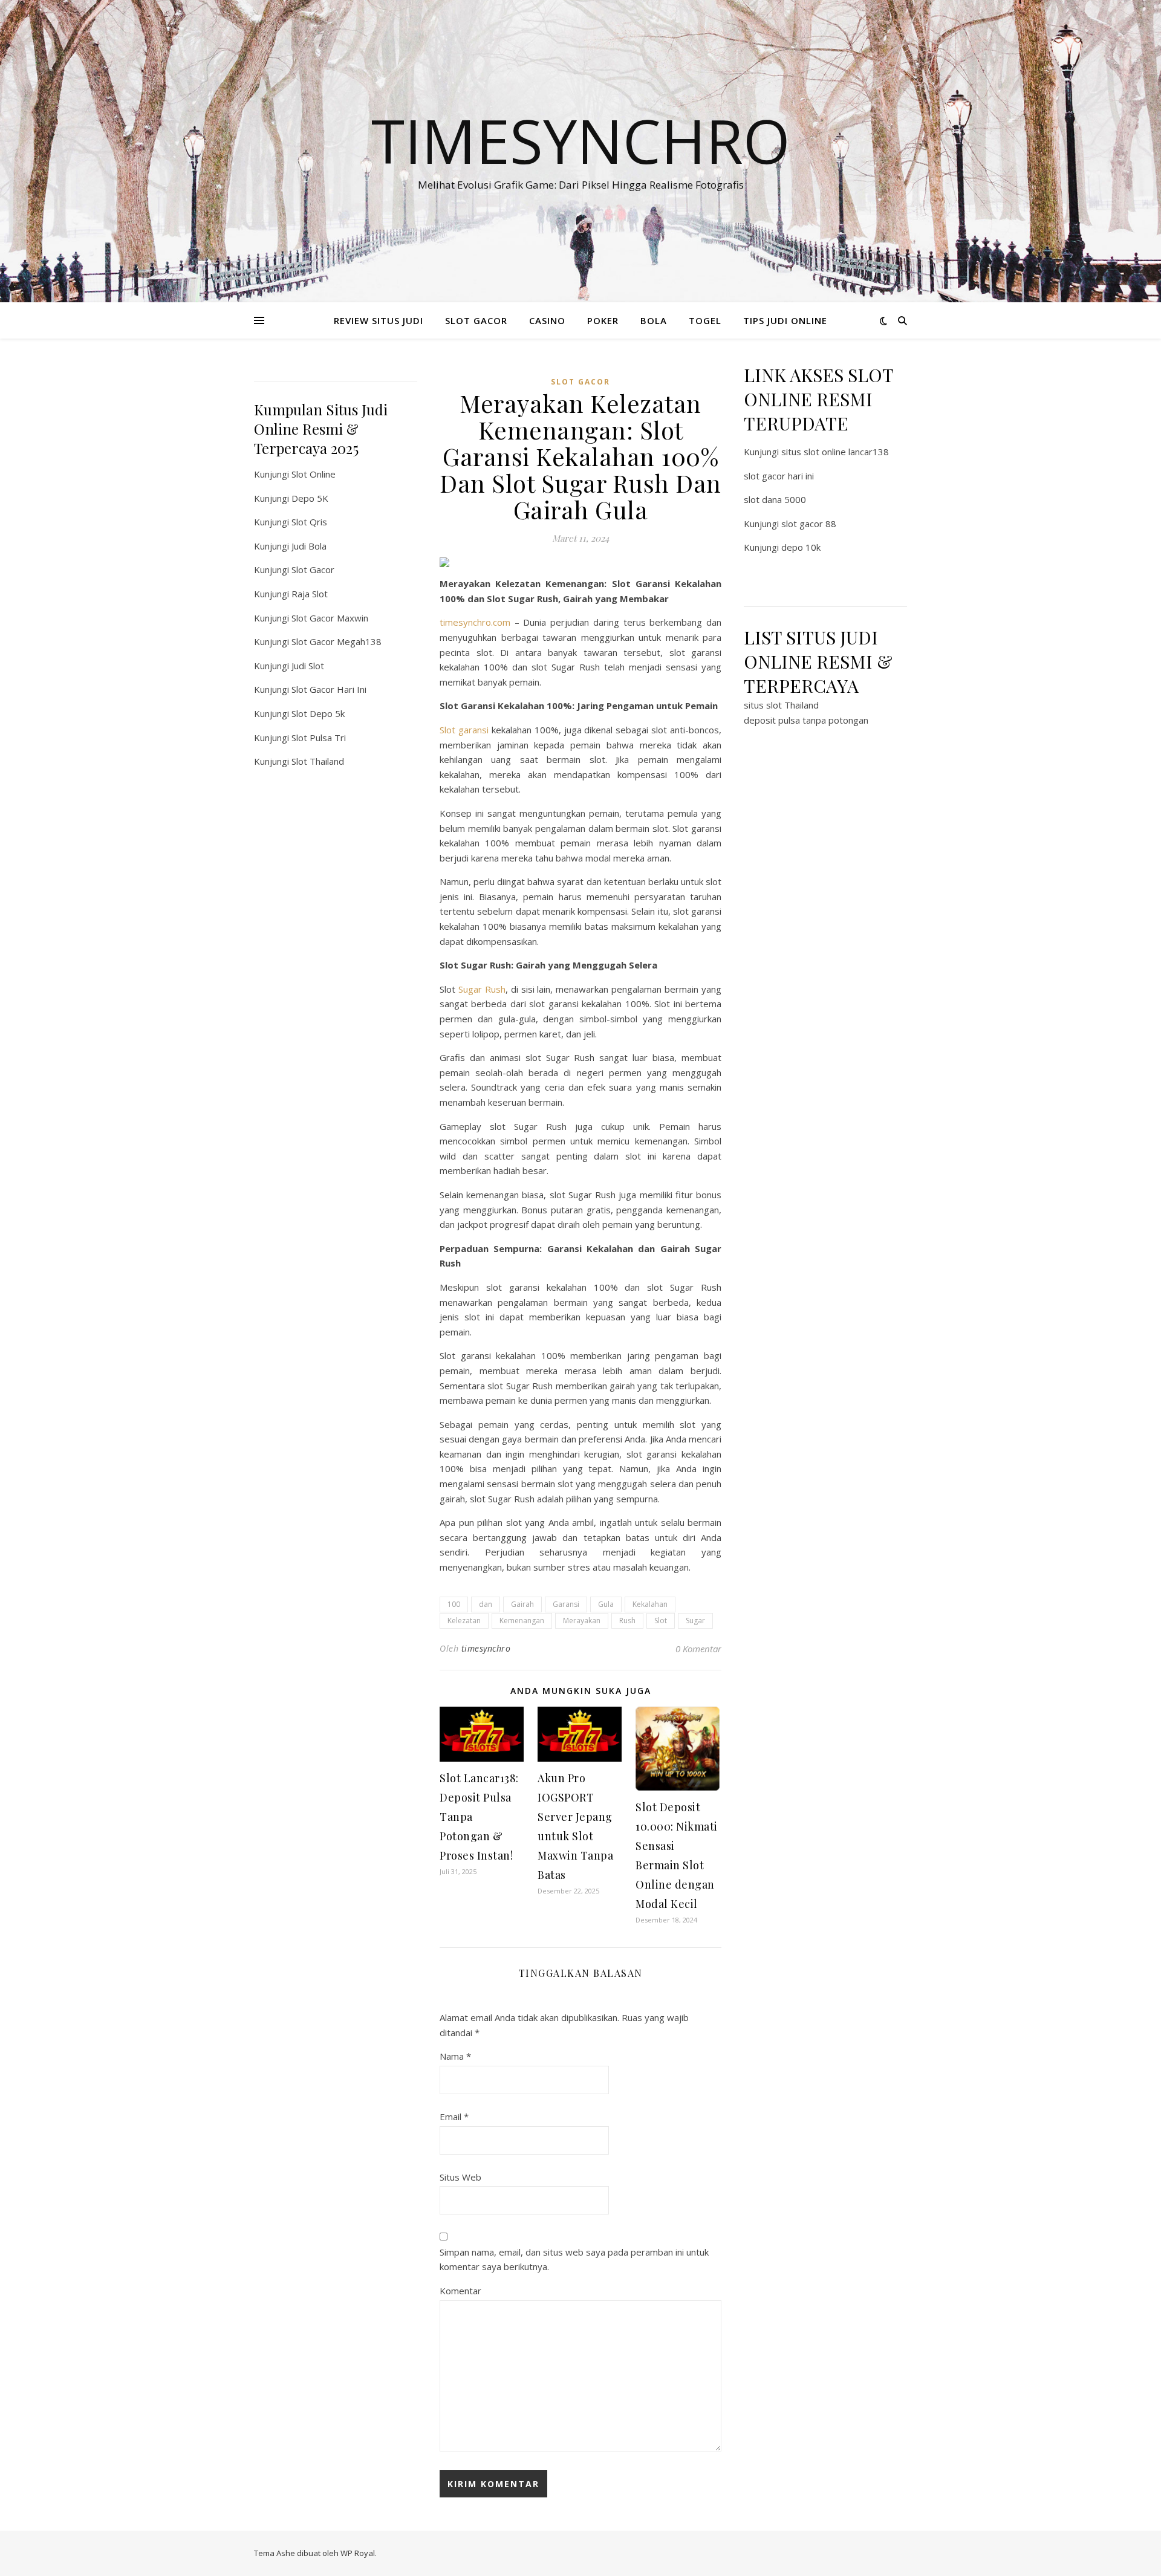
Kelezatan (464, 1621)
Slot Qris (309, 522)
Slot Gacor (313, 569)
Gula (606, 1604)
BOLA (654, 320)
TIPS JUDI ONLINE (785, 320)
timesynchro (486, 1648)
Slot (661, 1621)
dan (486, 1604)
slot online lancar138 (846, 452)
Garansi (566, 1604)
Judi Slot (308, 666)
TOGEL (705, 320)
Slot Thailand (318, 761)
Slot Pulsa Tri (319, 738)
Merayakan (582, 1621)
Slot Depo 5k (318, 713)
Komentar (460, 2291)
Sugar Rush (482, 989)
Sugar (695, 1621)
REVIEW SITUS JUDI (379, 320)
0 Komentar (698, 1649)
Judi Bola (309, 546)
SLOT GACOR (476, 320)
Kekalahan (650, 1604)
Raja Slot (310, 594)
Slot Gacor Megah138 (337, 641)
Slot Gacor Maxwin (330, 618)
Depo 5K (310, 498)
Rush (627, 1621)
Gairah (522, 1604)
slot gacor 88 (809, 524)
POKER (603, 320)
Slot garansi (464, 730)
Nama (455, 2056)
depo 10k (801, 547)
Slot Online (314, 474)
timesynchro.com (475, 622)
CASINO (547, 320)
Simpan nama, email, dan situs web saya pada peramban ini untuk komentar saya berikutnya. (574, 2260)
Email (454, 2117)
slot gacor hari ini (779, 476)
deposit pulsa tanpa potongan (806, 720)
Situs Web (460, 2177)
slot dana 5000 (775, 499)
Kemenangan (522, 1621)
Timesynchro (581, 140)
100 (454, 1604)
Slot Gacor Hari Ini (329, 689)
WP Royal (358, 2553)
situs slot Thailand (781, 705)
